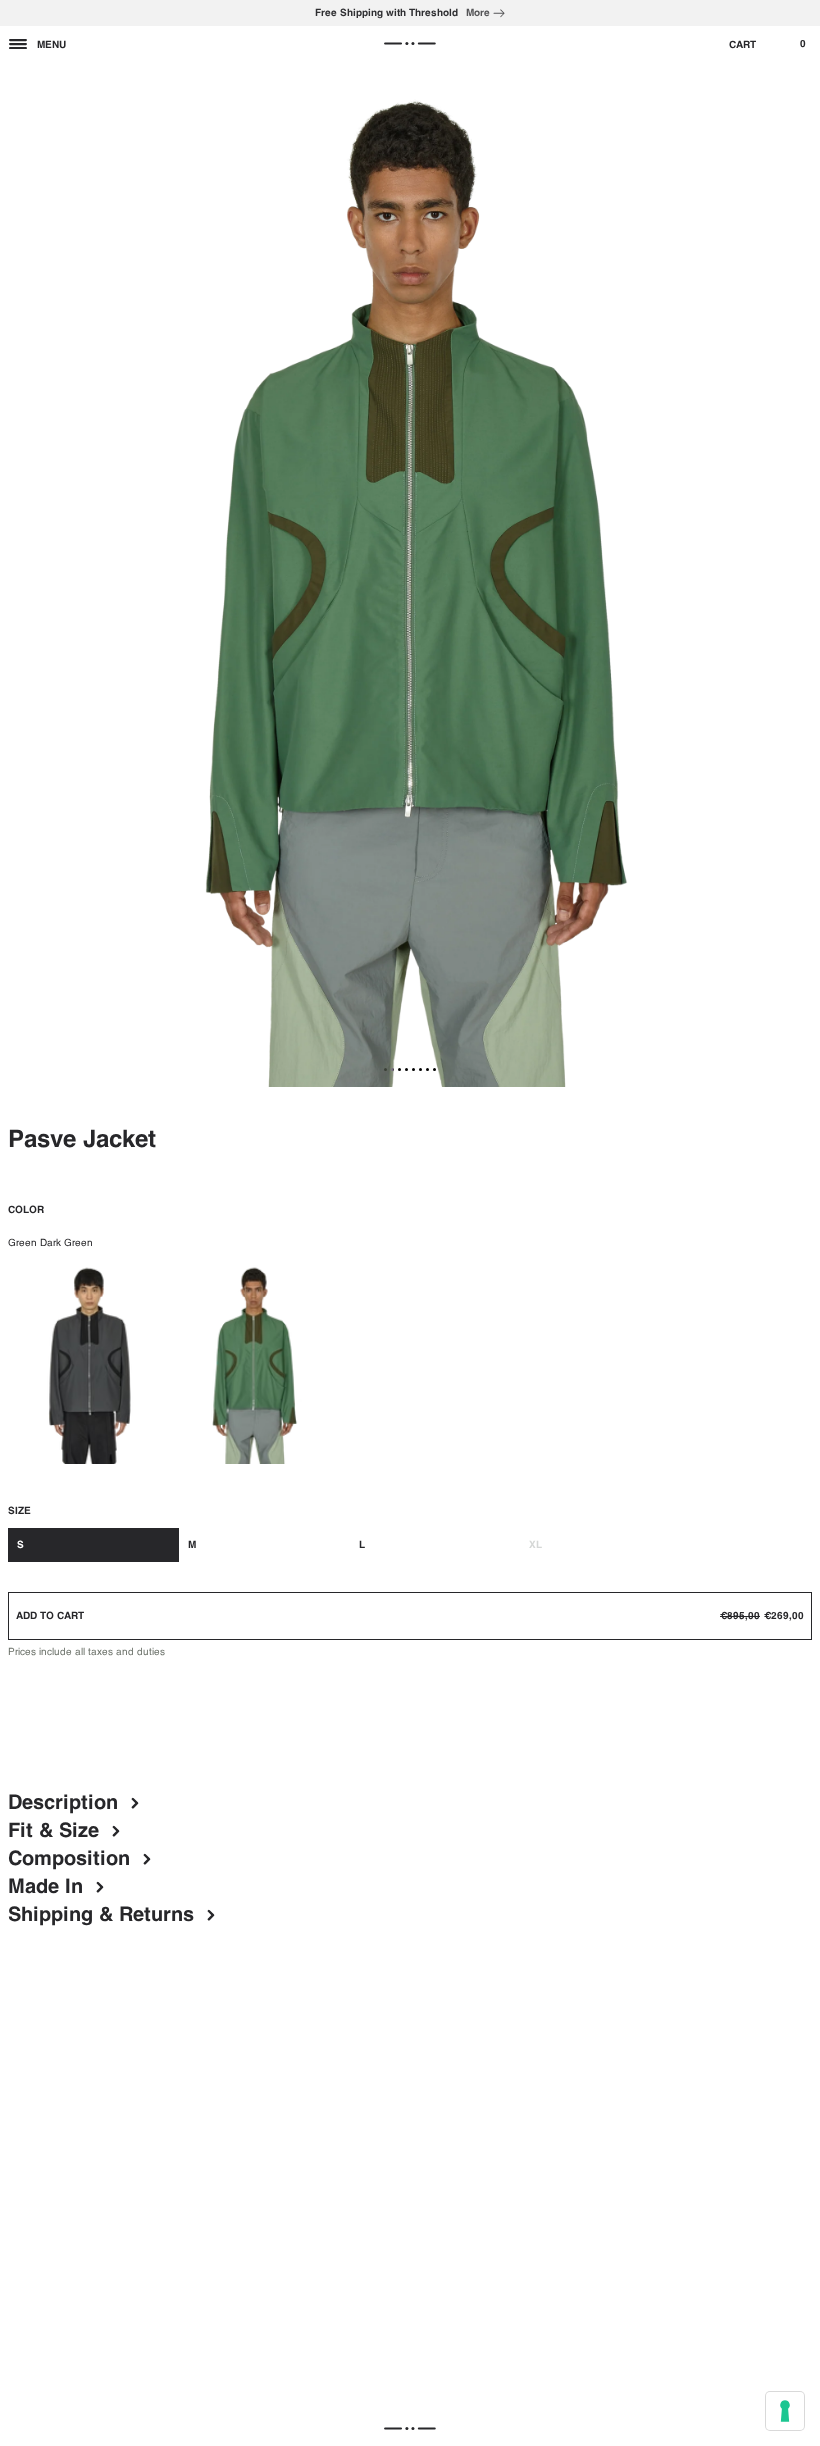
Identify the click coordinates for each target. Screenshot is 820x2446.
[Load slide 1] (385, 1069)
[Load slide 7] (427, 1069)
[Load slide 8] (434, 1069)
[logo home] (409, 44)
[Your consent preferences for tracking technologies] (785, 2411)
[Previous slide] (22, 574)
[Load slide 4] (406, 1069)
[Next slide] (798, 574)
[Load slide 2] (392, 1069)
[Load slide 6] (420, 1069)
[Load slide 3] (399, 1069)
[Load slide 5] (413, 1069)
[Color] (90, 1362)
